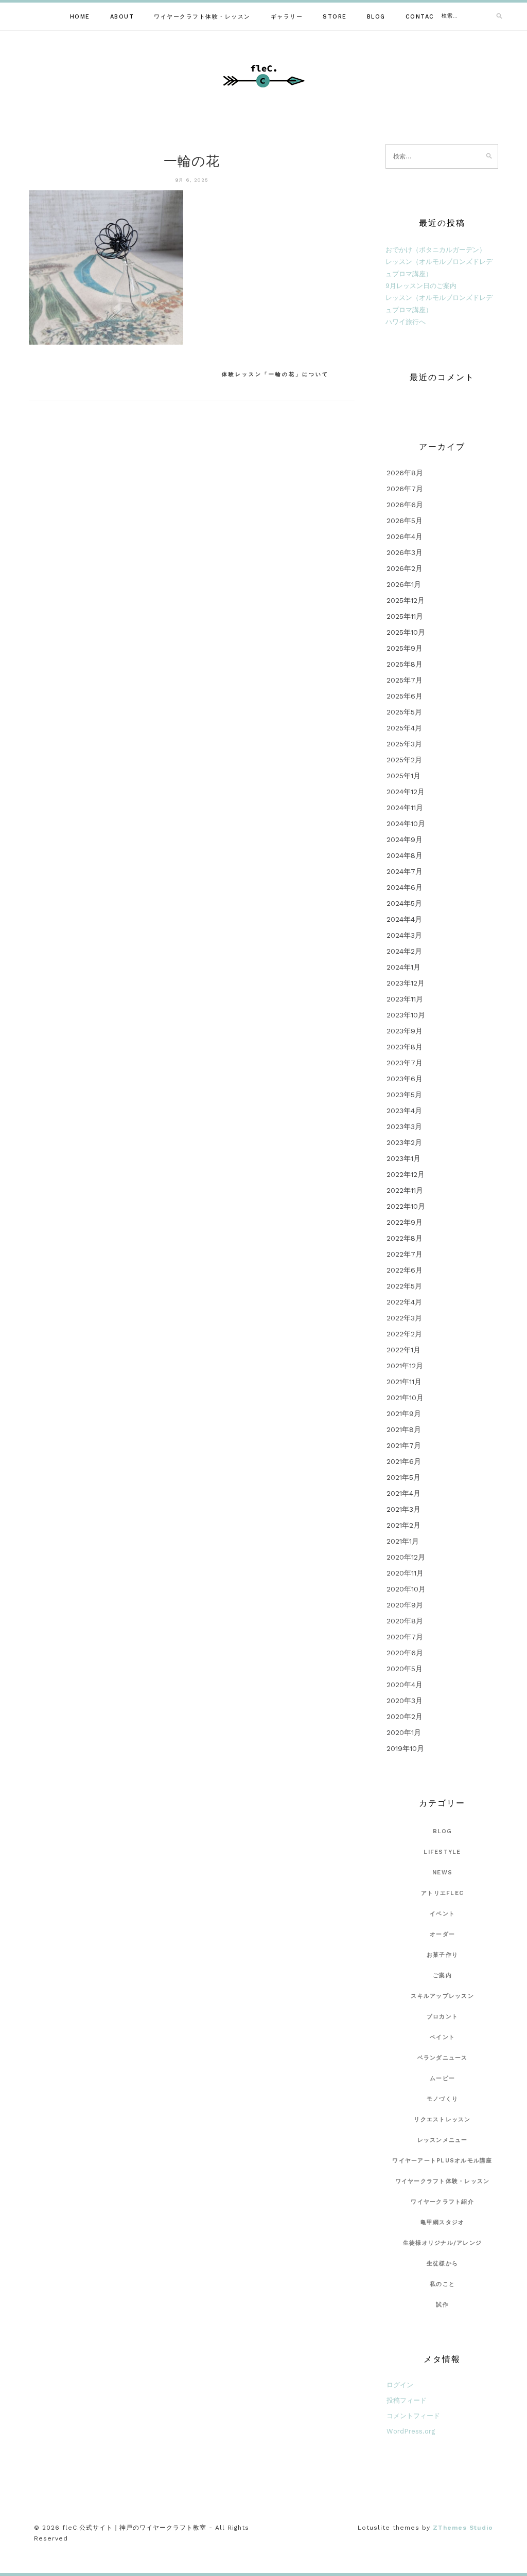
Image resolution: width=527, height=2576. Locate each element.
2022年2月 (404, 1334)
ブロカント (442, 2017)
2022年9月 (405, 1222)
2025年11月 (405, 616)
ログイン (400, 2385)
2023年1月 (403, 1158)
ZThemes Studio (463, 2528)
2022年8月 (405, 1238)
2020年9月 (405, 1605)
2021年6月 (404, 1461)
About (122, 17)
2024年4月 (404, 919)
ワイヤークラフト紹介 (442, 2202)
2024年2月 (404, 951)
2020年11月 (405, 1573)
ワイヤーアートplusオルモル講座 (442, 2161)
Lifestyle (442, 1852)
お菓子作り (442, 1955)
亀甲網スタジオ (443, 2222)
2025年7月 (405, 680)
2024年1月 (403, 967)
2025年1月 (403, 776)
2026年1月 (404, 584)
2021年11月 (404, 1382)
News (442, 1873)
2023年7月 (405, 1063)
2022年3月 (404, 1318)
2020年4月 (405, 1685)
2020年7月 (405, 1637)
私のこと (442, 2284)
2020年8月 (405, 1621)
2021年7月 (404, 1445)
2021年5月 (403, 1477)
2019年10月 (405, 1748)
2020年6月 (405, 1653)
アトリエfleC (442, 1893)
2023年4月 (404, 1111)
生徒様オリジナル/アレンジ (442, 2243)
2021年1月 (403, 1541)
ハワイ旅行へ (406, 322)
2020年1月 (404, 1732)
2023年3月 (404, 1126)
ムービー (442, 2078)
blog (443, 1831)
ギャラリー (287, 17)
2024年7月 (405, 871)
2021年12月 (405, 1366)
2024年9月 (405, 839)
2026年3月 (405, 552)
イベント (442, 1914)
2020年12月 (406, 1557)
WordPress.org (411, 2431)
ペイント (442, 2037)
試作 (442, 2305)
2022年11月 (405, 1190)
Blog (376, 17)
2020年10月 (406, 1589)
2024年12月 (406, 792)
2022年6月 (405, 1270)
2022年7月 (405, 1254)
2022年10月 (406, 1206)
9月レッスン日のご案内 (421, 286)
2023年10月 (406, 1015)
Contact (423, 17)
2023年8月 (405, 1047)
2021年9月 (404, 1414)
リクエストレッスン (442, 2119)
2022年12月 (406, 1174)
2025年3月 (404, 744)
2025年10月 (406, 632)
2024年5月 (404, 903)
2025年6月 (405, 696)
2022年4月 (404, 1302)
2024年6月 (405, 887)
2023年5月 (404, 1095)
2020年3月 (405, 1701)
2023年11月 (405, 999)
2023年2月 (404, 1142)
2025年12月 (406, 600)
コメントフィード (413, 2416)
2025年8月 (405, 664)
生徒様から (442, 2264)
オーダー (442, 1934)
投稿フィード (407, 2400)
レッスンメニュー (443, 2140)
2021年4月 (403, 1493)
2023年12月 (406, 983)
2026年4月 (405, 536)
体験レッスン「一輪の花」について (275, 374)
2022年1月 (403, 1350)
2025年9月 (405, 648)
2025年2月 (404, 760)
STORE (335, 17)
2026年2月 (405, 568)
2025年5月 (404, 712)
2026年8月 (405, 473)
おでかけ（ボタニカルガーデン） (436, 250)
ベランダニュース (443, 2058)
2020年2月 (405, 1716)
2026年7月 (405, 489)
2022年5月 (404, 1286)
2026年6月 (405, 505)
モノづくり (442, 2099)
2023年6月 (405, 1079)
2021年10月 (405, 1398)
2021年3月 (403, 1509)
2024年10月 (406, 824)
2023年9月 (405, 1031)
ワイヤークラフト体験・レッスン (202, 17)
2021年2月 (403, 1525)
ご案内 (442, 1975)
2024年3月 (404, 935)
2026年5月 (405, 521)
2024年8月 (405, 855)
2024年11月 (405, 808)
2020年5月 (405, 1669)
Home (80, 17)
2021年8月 (404, 1429)
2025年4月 (404, 728)
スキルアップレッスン (442, 1996)
